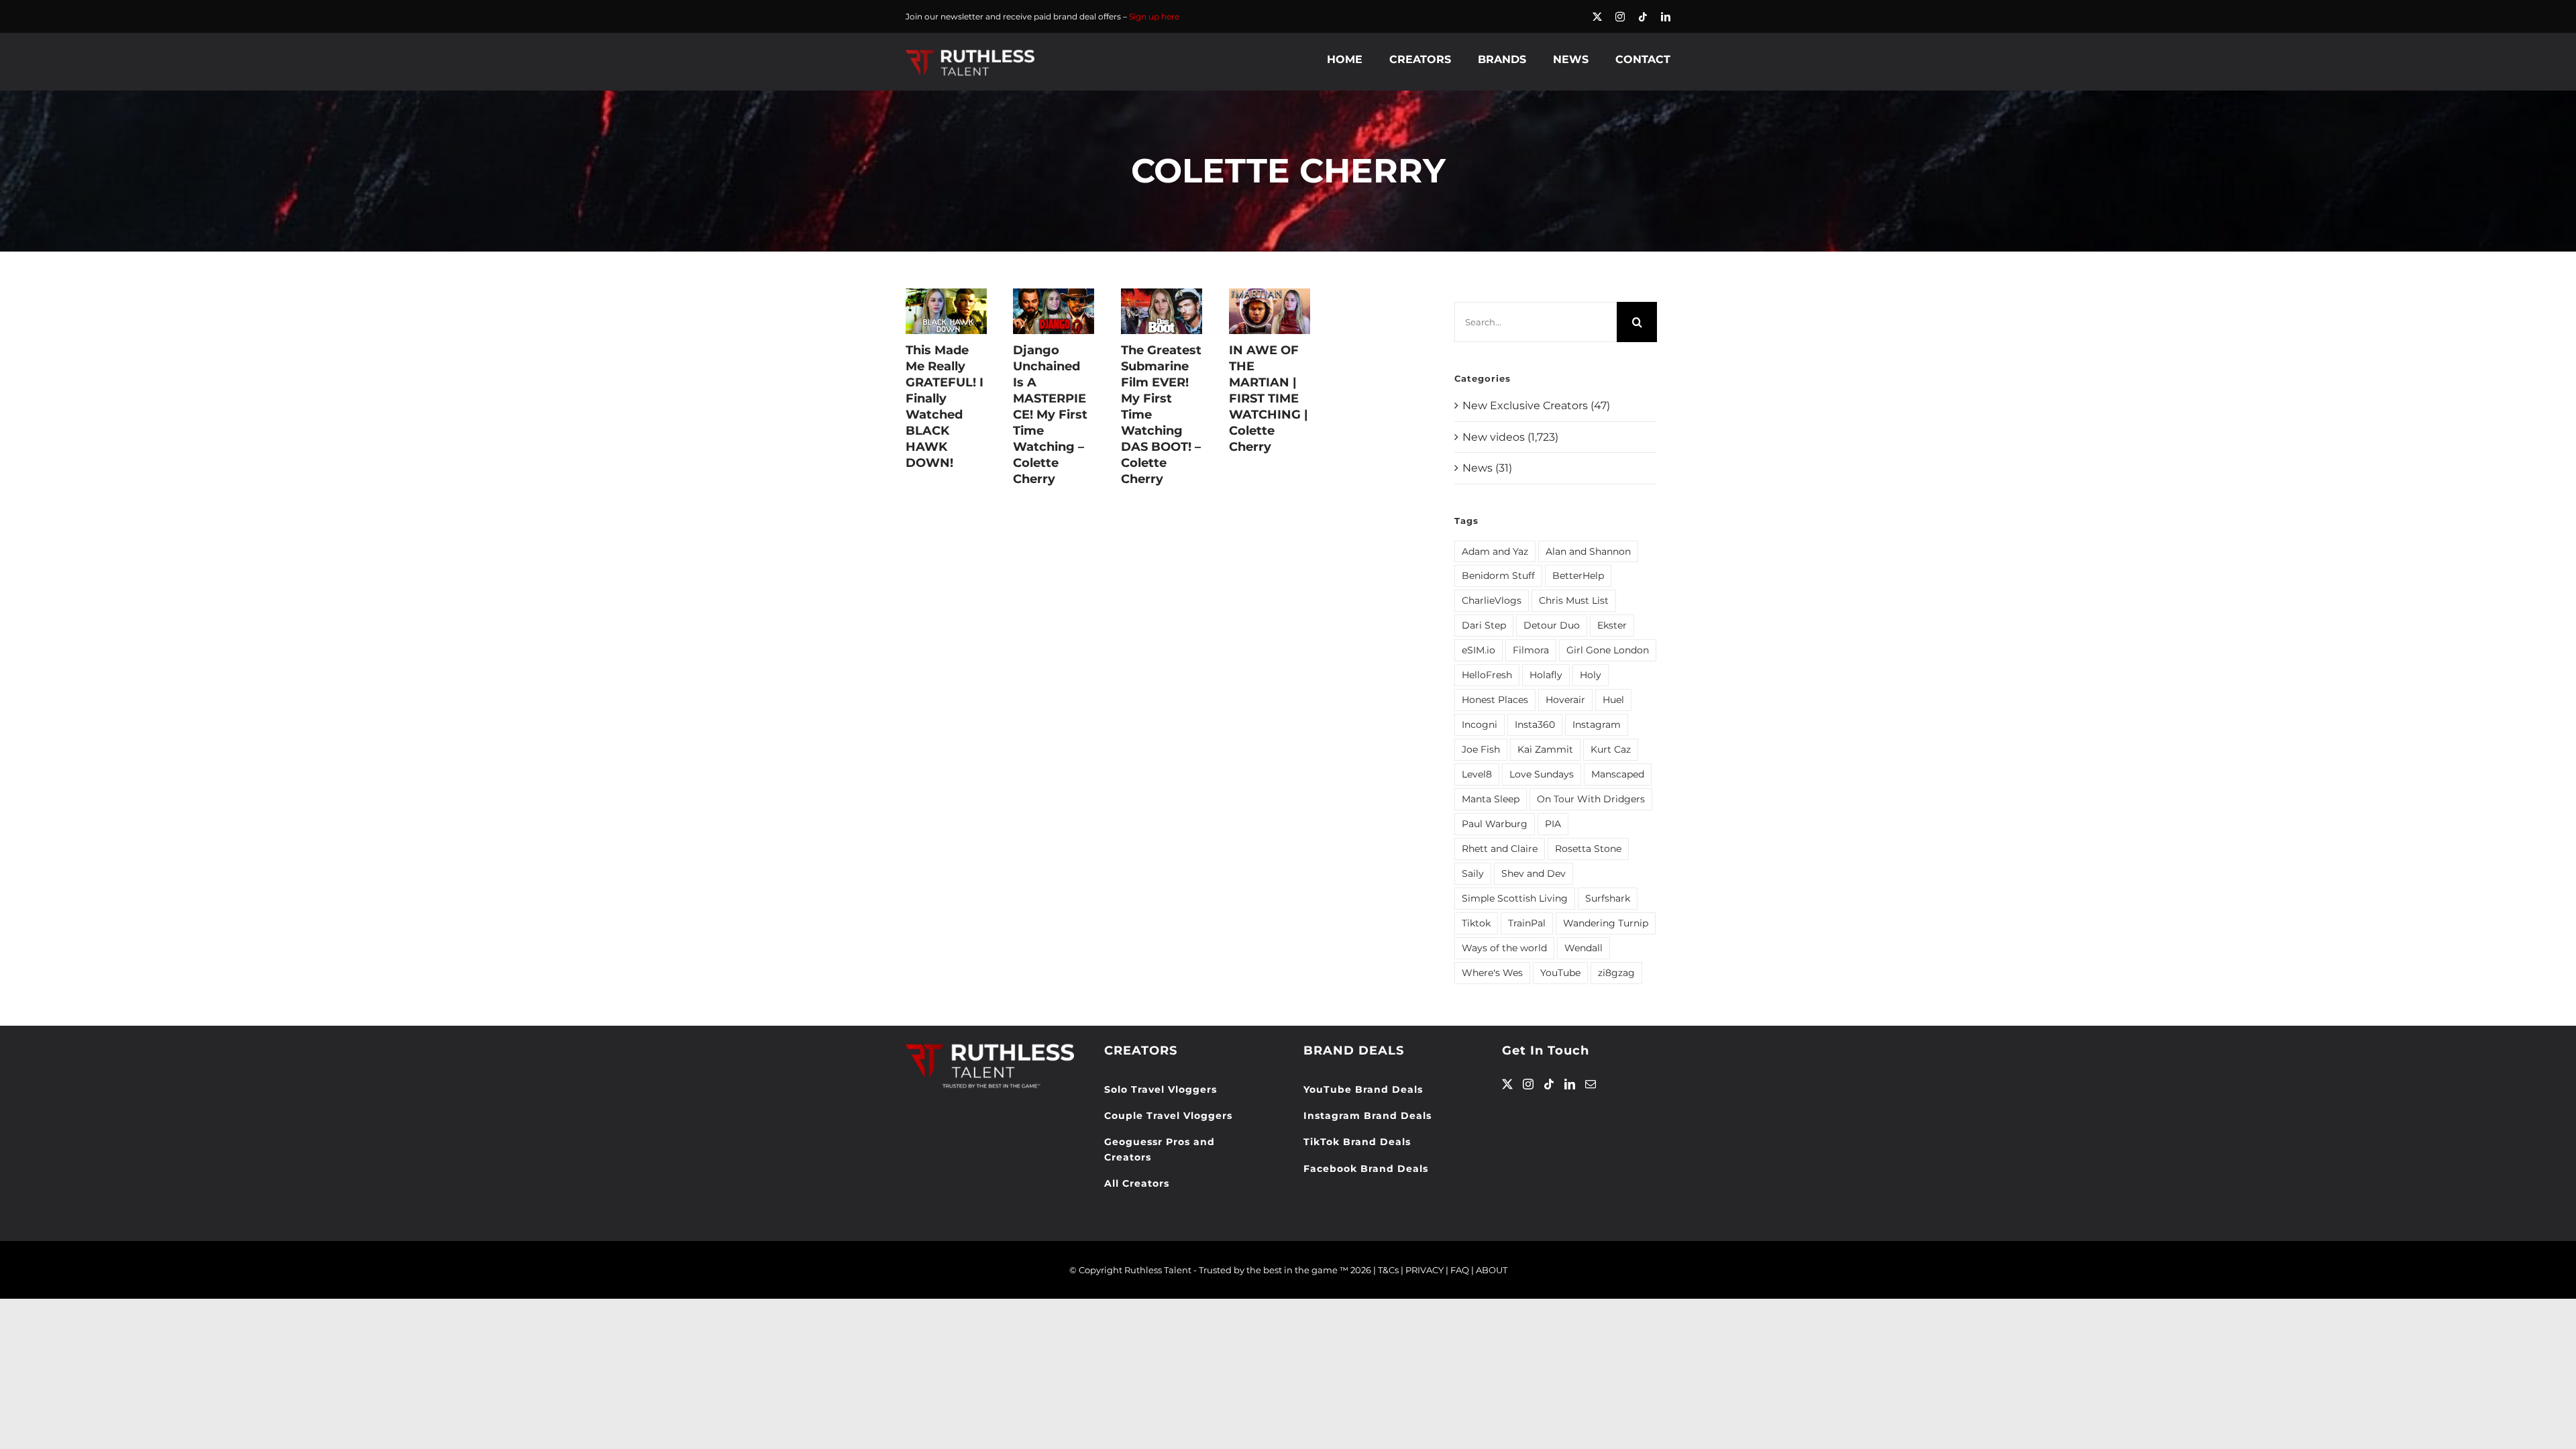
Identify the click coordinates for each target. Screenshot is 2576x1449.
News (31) (1487, 468)
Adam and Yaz (1495, 551)
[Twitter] (1507, 1084)
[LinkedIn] (1570, 1084)
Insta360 (1535, 724)
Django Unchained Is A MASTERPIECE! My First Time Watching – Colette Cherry (1050, 415)
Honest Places (1495, 700)
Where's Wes (1492, 973)
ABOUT (1492, 1270)
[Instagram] (1528, 1084)
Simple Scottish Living (1515, 898)
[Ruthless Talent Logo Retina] (970, 53)
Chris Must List (1574, 600)
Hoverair (1565, 700)
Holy (1591, 675)
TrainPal (1527, 923)
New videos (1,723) (1510, 437)
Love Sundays (1542, 774)
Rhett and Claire (1500, 849)
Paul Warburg (1495, 824)
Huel (1613, 700)
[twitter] (1597, 17)
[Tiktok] (1549, 1084)
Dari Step (1484, 625)
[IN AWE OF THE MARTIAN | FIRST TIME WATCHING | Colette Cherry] (1270, 311)
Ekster (1612, 625)
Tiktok (1476, 923)
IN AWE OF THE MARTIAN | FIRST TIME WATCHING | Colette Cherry (1269, 398)
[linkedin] (1666, 17)
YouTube (1560, 973)
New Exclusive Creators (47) (1536, 406)
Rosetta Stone (1588, 849)
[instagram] (1620, 17)
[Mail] (1591, 1084)
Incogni (1480, 724)
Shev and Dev (1534, 873)
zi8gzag (1616, 973)
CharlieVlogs (1492, 600)
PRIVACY (1425, 1270)
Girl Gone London (1608, 650)
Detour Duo (1552, 625)
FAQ (1460, 1270)
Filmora (1531, 650)
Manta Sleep (1491, 799)
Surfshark (1608, 898)
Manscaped (1618, 774)
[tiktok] (1643, 17)
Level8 (1477, 774)
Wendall (1584, 948)
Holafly (1546, 675)
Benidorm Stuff (1498, 576)
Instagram (1597, 724)
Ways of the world (1504, 948)
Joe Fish (1481, 749)
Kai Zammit (1545, 749)
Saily (1473, 873)
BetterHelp (1578, 576)
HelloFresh (1487, 675)
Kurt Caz (1611, 749)
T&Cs (1388, 1270)
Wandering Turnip (1606, 923)
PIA (1553, 824)
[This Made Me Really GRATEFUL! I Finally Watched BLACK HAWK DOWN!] (946, 311)
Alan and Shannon (1588, 551)
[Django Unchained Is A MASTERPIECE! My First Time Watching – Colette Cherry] (1054, 311)
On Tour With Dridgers (1591, 799)
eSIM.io (1479, 650)
